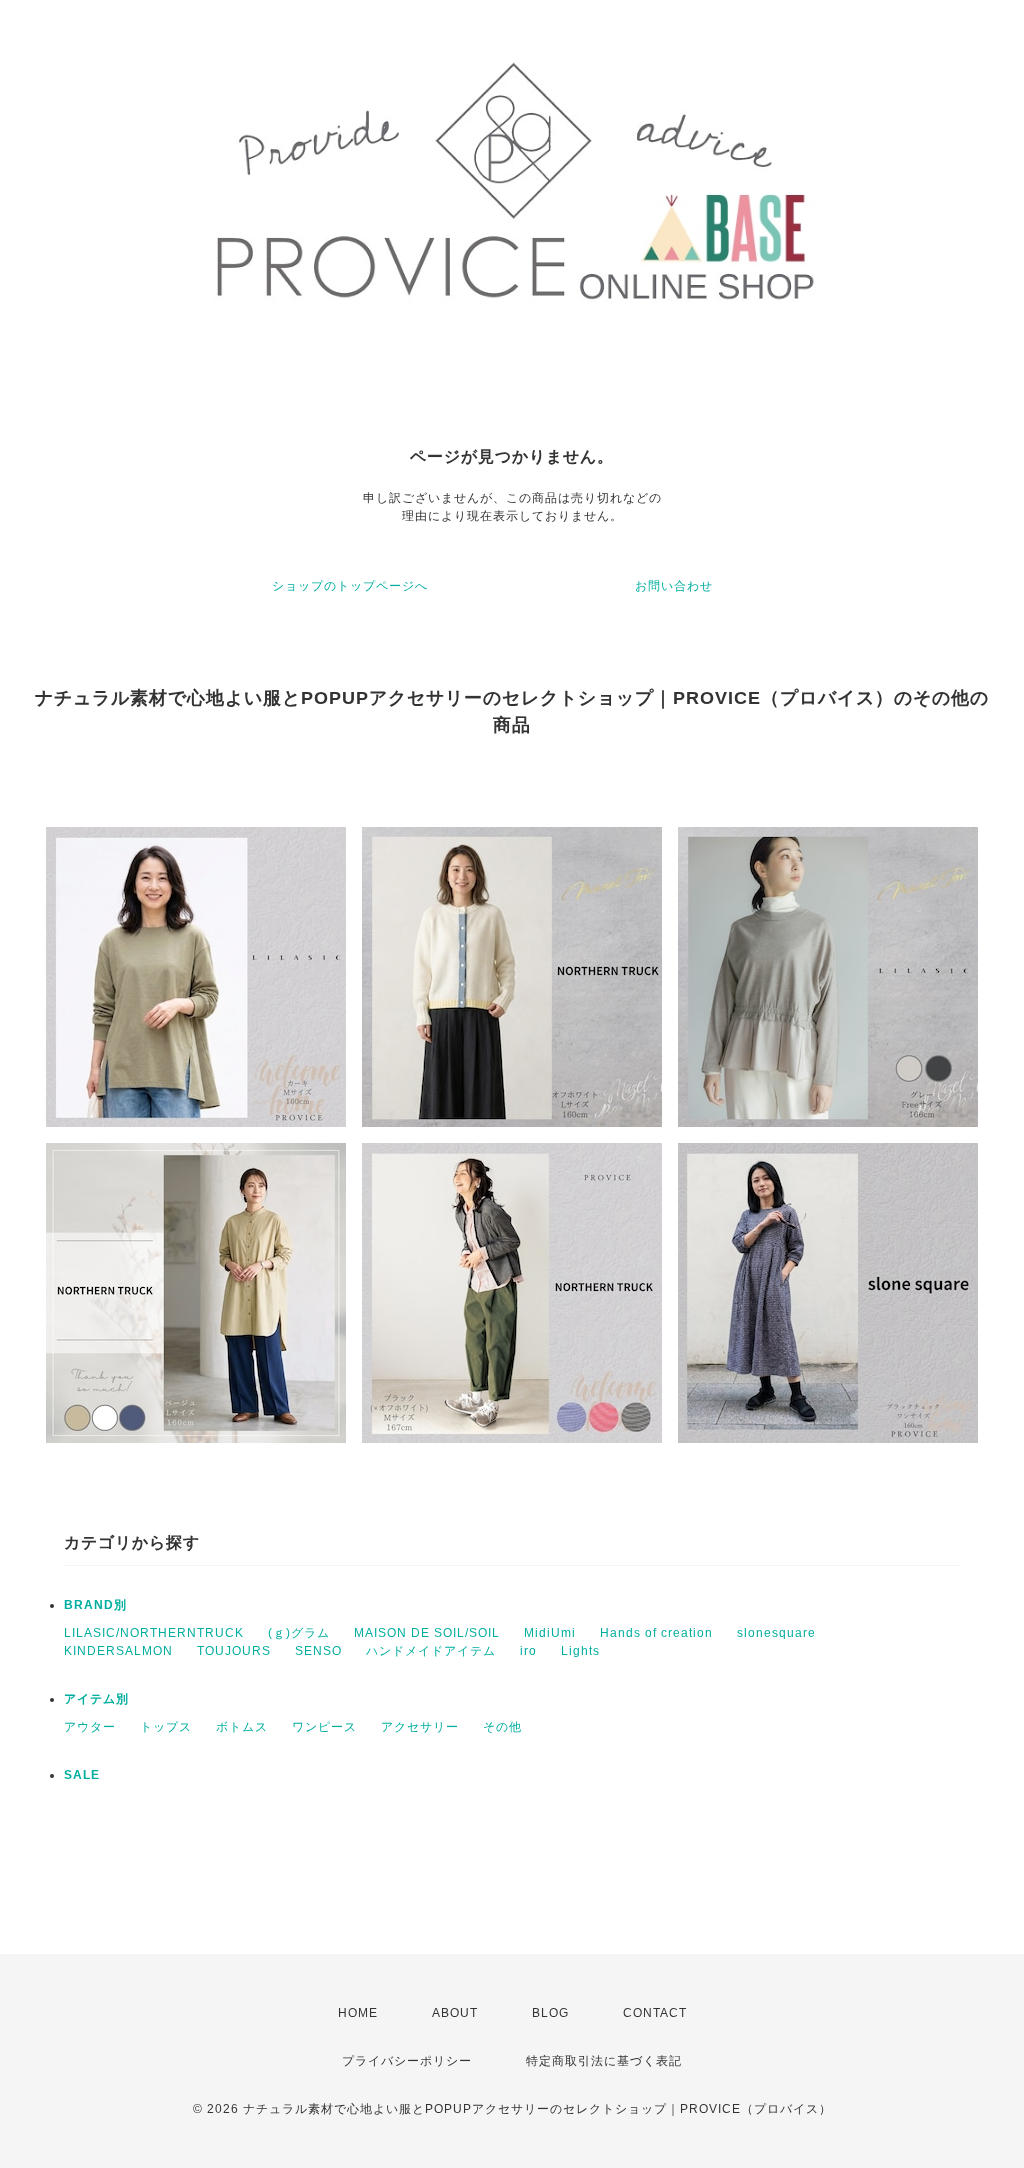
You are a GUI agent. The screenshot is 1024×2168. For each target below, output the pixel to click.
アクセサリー (420, 1727)
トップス (166, 1727)
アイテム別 (96, 1699)
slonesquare (776, 1633)
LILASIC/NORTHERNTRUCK (154, 1633)
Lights (580, 1651)
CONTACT (655, 2013)
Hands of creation (656, 1633)
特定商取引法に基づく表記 (604, 2061)
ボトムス (242, 1727)
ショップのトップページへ (350, 586)
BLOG (550, 2013)
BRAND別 (95, 1605)
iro (528, 1651)
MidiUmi (550, 1633)
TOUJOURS (234, 1651)
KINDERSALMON (118, 1651)
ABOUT (455, 2013)
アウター (90, 1727)
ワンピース (324, 1727)
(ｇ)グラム (299, 1633)
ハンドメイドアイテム (431, 1651)
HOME (358, 2013)
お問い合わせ (674, 586)
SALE (82, 1775)
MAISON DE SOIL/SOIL (427, 1633)
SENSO (318, 1651)
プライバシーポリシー (407, 2061)
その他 (502, 1727)
